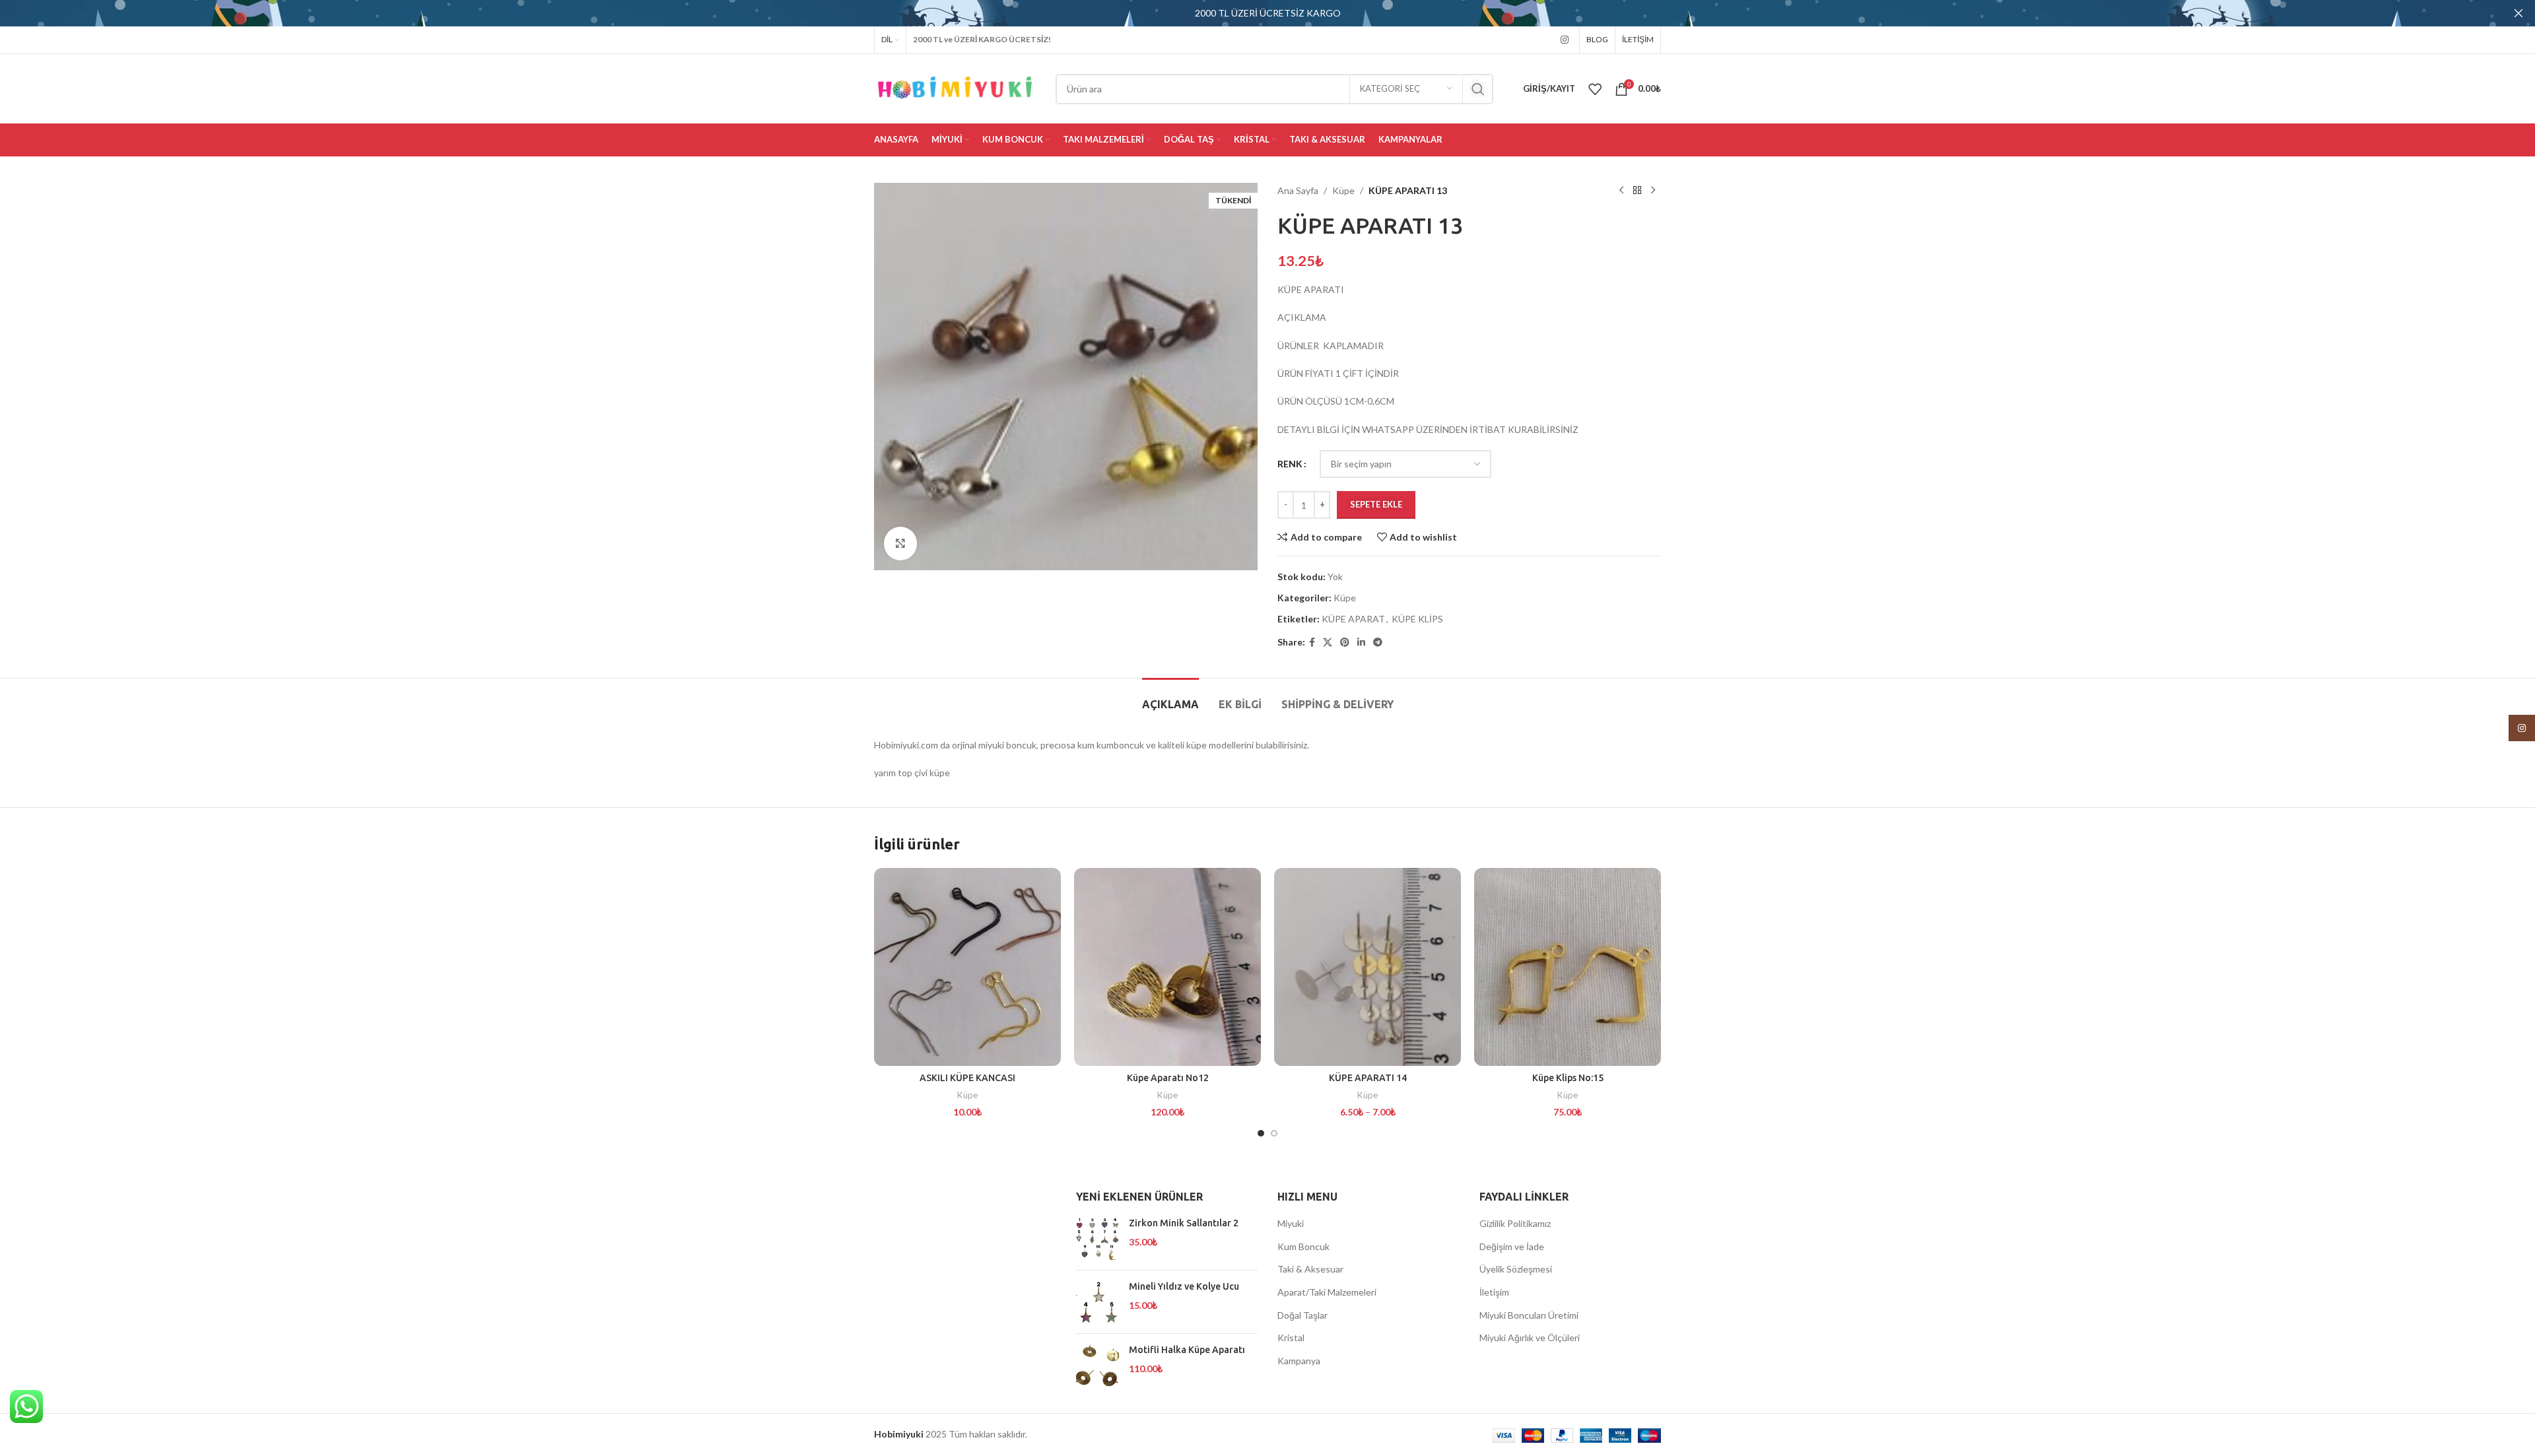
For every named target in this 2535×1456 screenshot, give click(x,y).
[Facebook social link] (1312, 643)
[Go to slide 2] (1274, 1133)
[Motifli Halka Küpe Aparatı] (1098, 1365)
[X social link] (1328, 643)
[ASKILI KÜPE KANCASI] (967, 967)
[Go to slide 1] (1261, 1133)
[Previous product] (1621, 191)
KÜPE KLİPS (1417, 619)
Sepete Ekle (1376, 504)
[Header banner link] (1248, 13)
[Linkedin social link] (1361, 643)
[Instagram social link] (1565, 40)
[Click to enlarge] (900, 543)
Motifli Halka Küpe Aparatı (1187, 1350)
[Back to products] (1637, 191)
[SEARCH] (1478, 89)
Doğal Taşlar (1302, 1315)
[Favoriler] (1595, 89)
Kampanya (1299, 1361)
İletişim (1494, 1292)
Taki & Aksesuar (1310, 1269)
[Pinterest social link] (1345, 643)
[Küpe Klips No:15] (1568, 967)
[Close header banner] (2518, 13)
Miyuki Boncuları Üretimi (1529, 1315)
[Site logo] (955, 87)
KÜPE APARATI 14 (1368, 1078)
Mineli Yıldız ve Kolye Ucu (1184, 1286)
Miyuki (1291, 1223)
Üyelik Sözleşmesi (1516, 1269)
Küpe (1343, 190)
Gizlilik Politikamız (1515, 1223)
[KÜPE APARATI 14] (1368, 967)
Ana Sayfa (1298, 190)
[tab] (1170, 698)
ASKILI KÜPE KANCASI (967, 1078)
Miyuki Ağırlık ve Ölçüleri (1530, 1338)
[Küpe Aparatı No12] (1167, 967)
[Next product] (1653, 191)
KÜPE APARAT (1353, 619)
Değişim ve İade (1512, 1246)
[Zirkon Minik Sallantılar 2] (1098, 1239)
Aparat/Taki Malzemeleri (1327, 1292)
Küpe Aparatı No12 (1168, 1078)
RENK (1290, 464)
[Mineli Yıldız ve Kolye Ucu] (1098, 1302)
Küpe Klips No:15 (1568, 1078)
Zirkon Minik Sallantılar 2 (1184, 1223)
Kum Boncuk (1303, 1246)
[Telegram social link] (1378, 643)
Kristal (1291, 1338)
